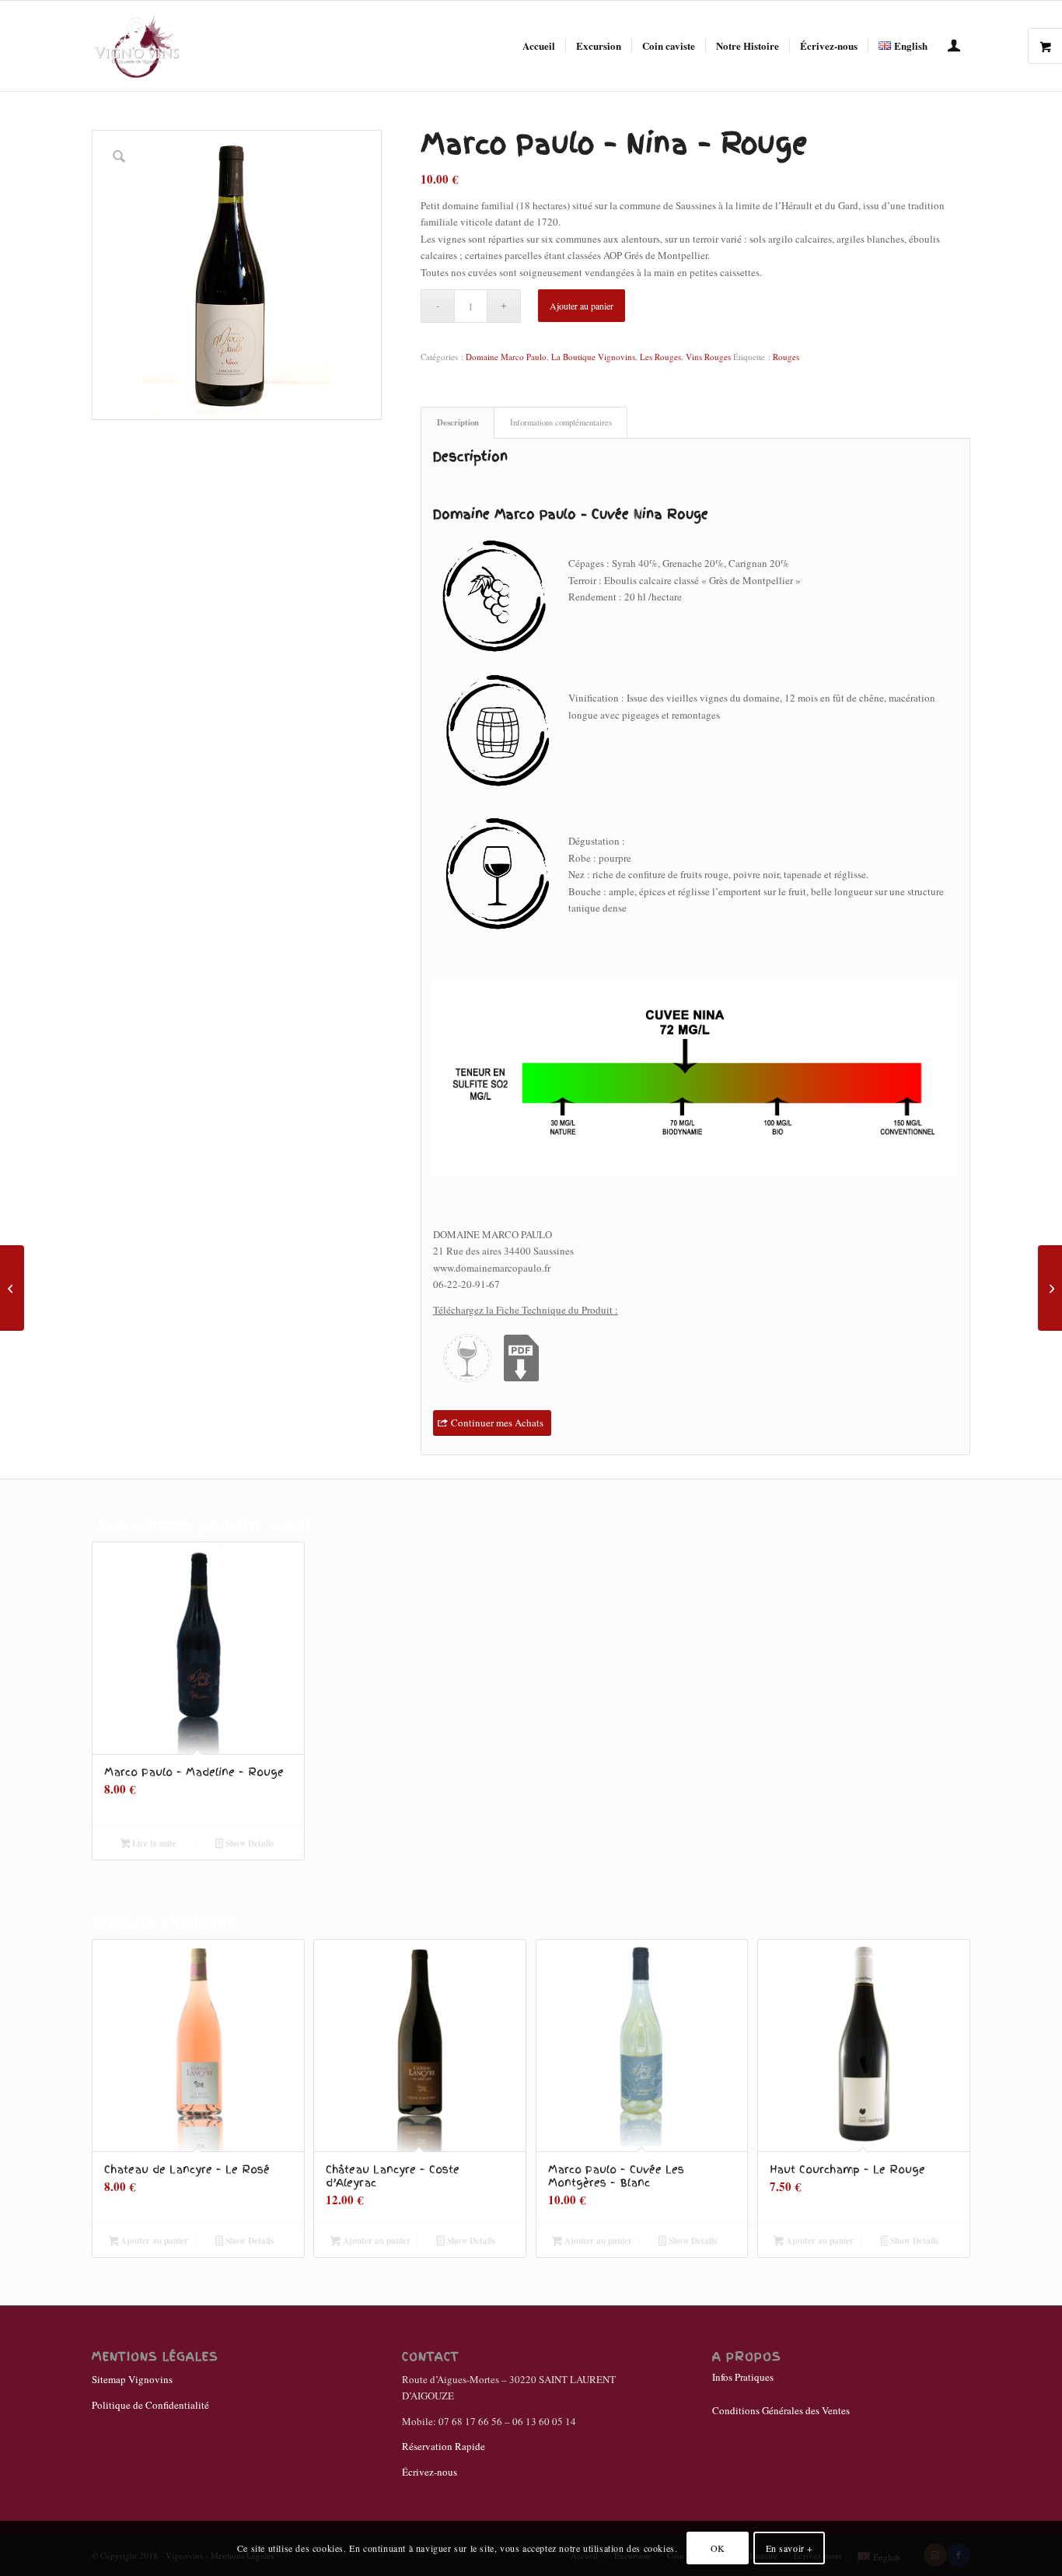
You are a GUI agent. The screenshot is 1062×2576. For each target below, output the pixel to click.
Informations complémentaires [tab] (561, 422)
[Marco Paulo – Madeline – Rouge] (12, 1288)
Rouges (786, 357)
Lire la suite (153, 1843)
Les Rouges (660, 357)
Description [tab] (458, 422)
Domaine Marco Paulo (506, 357)
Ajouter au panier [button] (153, 2241)
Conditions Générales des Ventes (781, 2410)
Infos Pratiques (743, 2377)
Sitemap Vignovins (132, 2379)
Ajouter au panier (582, 306)
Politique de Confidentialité (150, 2405)
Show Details (248, 1843)
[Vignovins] (137, 46)
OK (718, 2549)
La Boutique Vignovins (593, 357)
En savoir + (790, 2549)
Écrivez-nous (430, 2472)
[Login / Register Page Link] (954, 47)
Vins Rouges (708, 357)
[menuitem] (539, 46)
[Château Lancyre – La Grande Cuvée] (1050, 1288)
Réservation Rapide (444, 2446)
